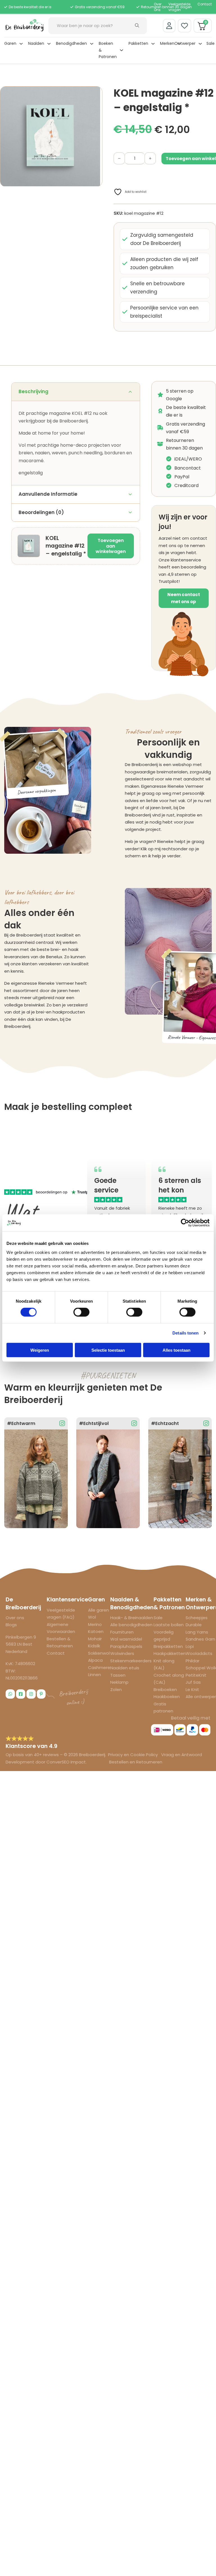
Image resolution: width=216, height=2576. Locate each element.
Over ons (15, 1618)
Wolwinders (122, 1653)
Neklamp (119, 1682)
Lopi (190, 1646)
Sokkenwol (99, 1653)
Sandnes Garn (200, 1639)
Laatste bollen (169, 1625)
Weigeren (40, 1350)
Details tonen (185, 1333)
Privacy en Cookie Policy (133, 1755)
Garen (10, 43)
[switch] (81, 1312)
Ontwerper (185, 43)
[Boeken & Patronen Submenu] (121, 50)
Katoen (96, 1631)
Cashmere (99, 1667)
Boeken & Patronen (108, 50)
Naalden (36, 43)
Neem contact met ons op (184, 598)
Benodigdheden (71, 43)
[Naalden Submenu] (49, 44)
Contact (205, 4)
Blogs (11, 1625)
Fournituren (122, 1632)
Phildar (193, 1661)
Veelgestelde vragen (179, 7)
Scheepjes (197, 1618)
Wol (92, 1617)
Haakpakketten (170, 1653)
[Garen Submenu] (21, 44)
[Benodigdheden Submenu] (92, 44)
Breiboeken (165, 1689)
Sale (211, 43)
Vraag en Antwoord (182, 1755)
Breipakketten (168, 1646)
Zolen (116, 1689)
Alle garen (98, 1610)
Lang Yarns (197, 1632)
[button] (95, 94)
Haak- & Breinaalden (132, 1618)
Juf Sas (193, 1682)
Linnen (94, 1675)
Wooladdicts (199, 1653)
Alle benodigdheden (131, 1625)
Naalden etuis (125, 1668)
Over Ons (158, 7)
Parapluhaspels (126, 1646)
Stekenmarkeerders (131, 1661)
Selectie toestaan (108, 1350)
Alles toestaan (176, 1350)
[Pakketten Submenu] (153, 44)
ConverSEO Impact (66, 1762)
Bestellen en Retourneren (136, 1762)
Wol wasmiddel (126, 1639)
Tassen (118, 1675)
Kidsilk (94, 1646)
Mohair (95, 1639)
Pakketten (138, 43)
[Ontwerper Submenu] (200, 44)
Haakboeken (167, 1697)
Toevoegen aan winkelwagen (111, 546)
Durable (194, 1625)
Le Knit (192, 1689)
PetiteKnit (196, 1675)
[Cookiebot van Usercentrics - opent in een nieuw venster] (185, 1223)
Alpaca (95, 1660)
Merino (95, 1624)
